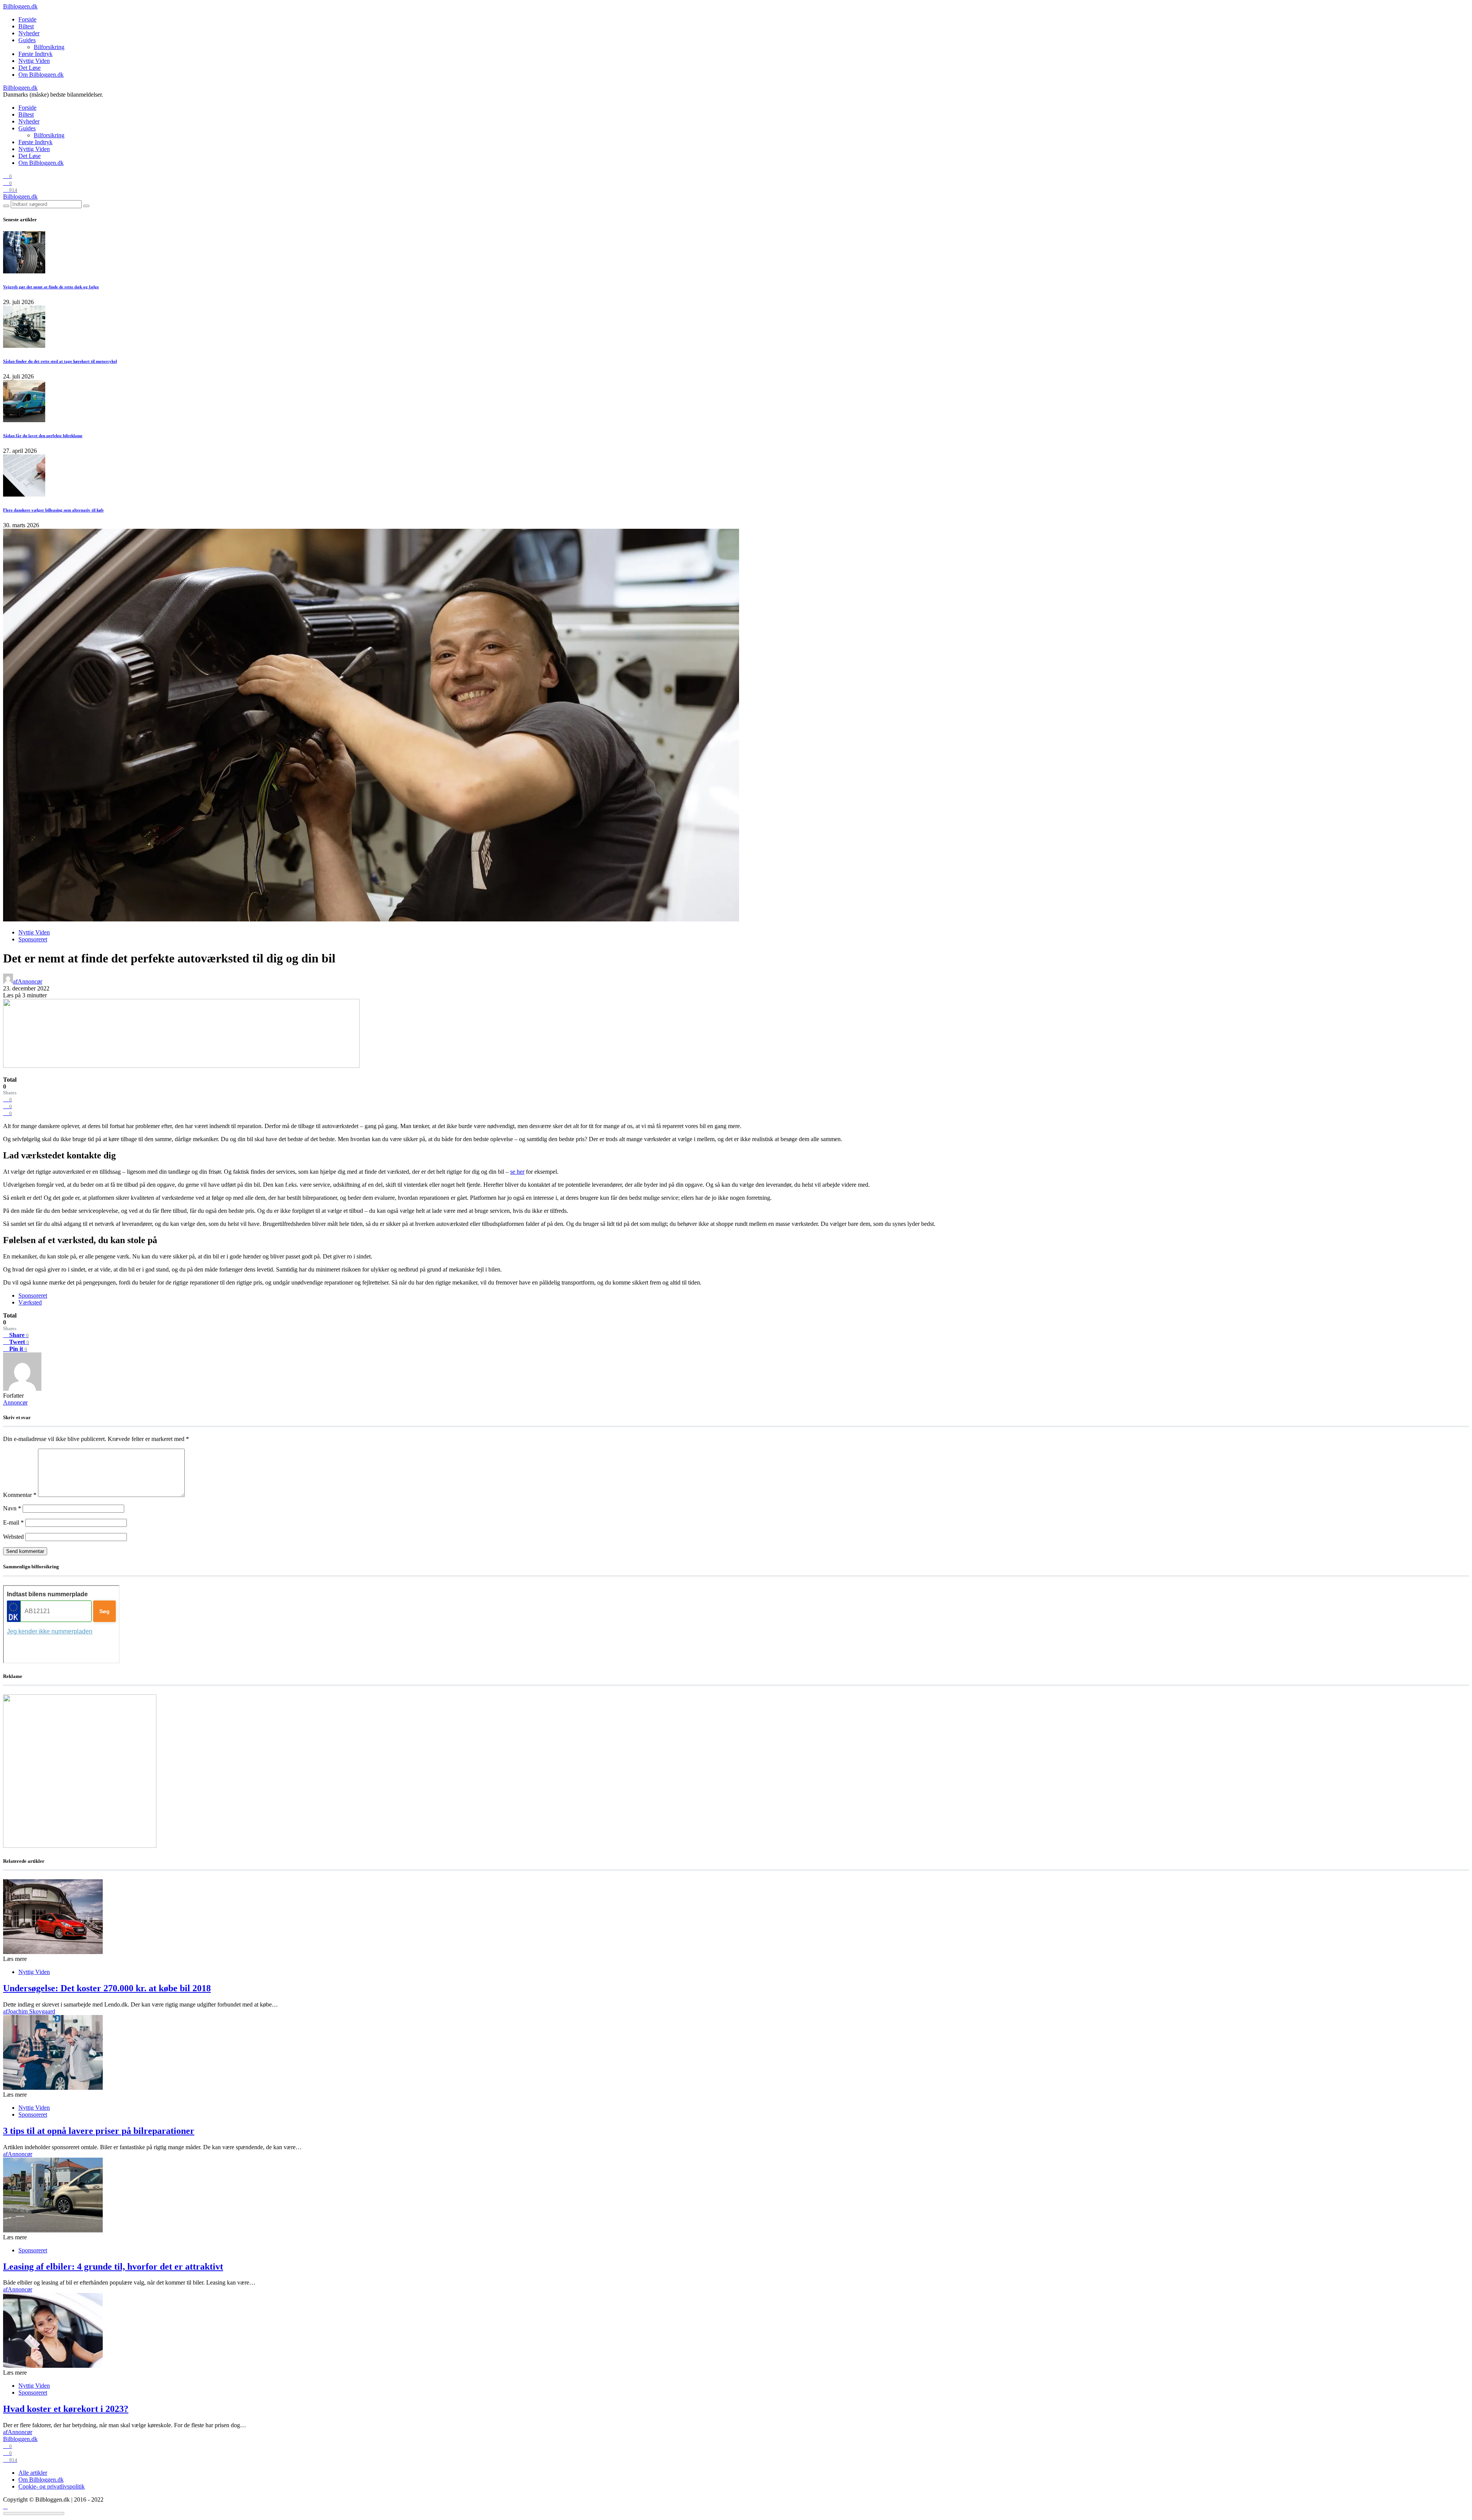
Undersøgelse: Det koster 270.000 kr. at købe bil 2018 (107, 1988)
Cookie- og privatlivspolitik (52, 2486)
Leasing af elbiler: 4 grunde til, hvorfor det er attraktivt (113, 2267)
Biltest (26, 26)
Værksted (30, 1302)
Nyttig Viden (34, 61)
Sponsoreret (33, 939)
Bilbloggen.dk (20, 6)
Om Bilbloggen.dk (41, 75)
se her (517, 1172)
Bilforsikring (49, 47)
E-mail (13, 1522)
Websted (13, 1537)
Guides (27, 40)
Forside (27, 19)
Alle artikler (33, 2473)
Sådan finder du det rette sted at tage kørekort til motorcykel (60, 361)
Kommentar (20, 1495)
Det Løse (30, 68)
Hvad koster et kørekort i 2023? (66, 2409)
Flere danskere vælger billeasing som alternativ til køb (53, 510)
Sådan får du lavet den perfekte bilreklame (43, 436)
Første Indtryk (35, 54)
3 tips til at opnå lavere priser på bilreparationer (99, 2131)
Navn (12, 1508)
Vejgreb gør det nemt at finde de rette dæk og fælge (51, 287)
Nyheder (29, 33)
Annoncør (15, 1402)
